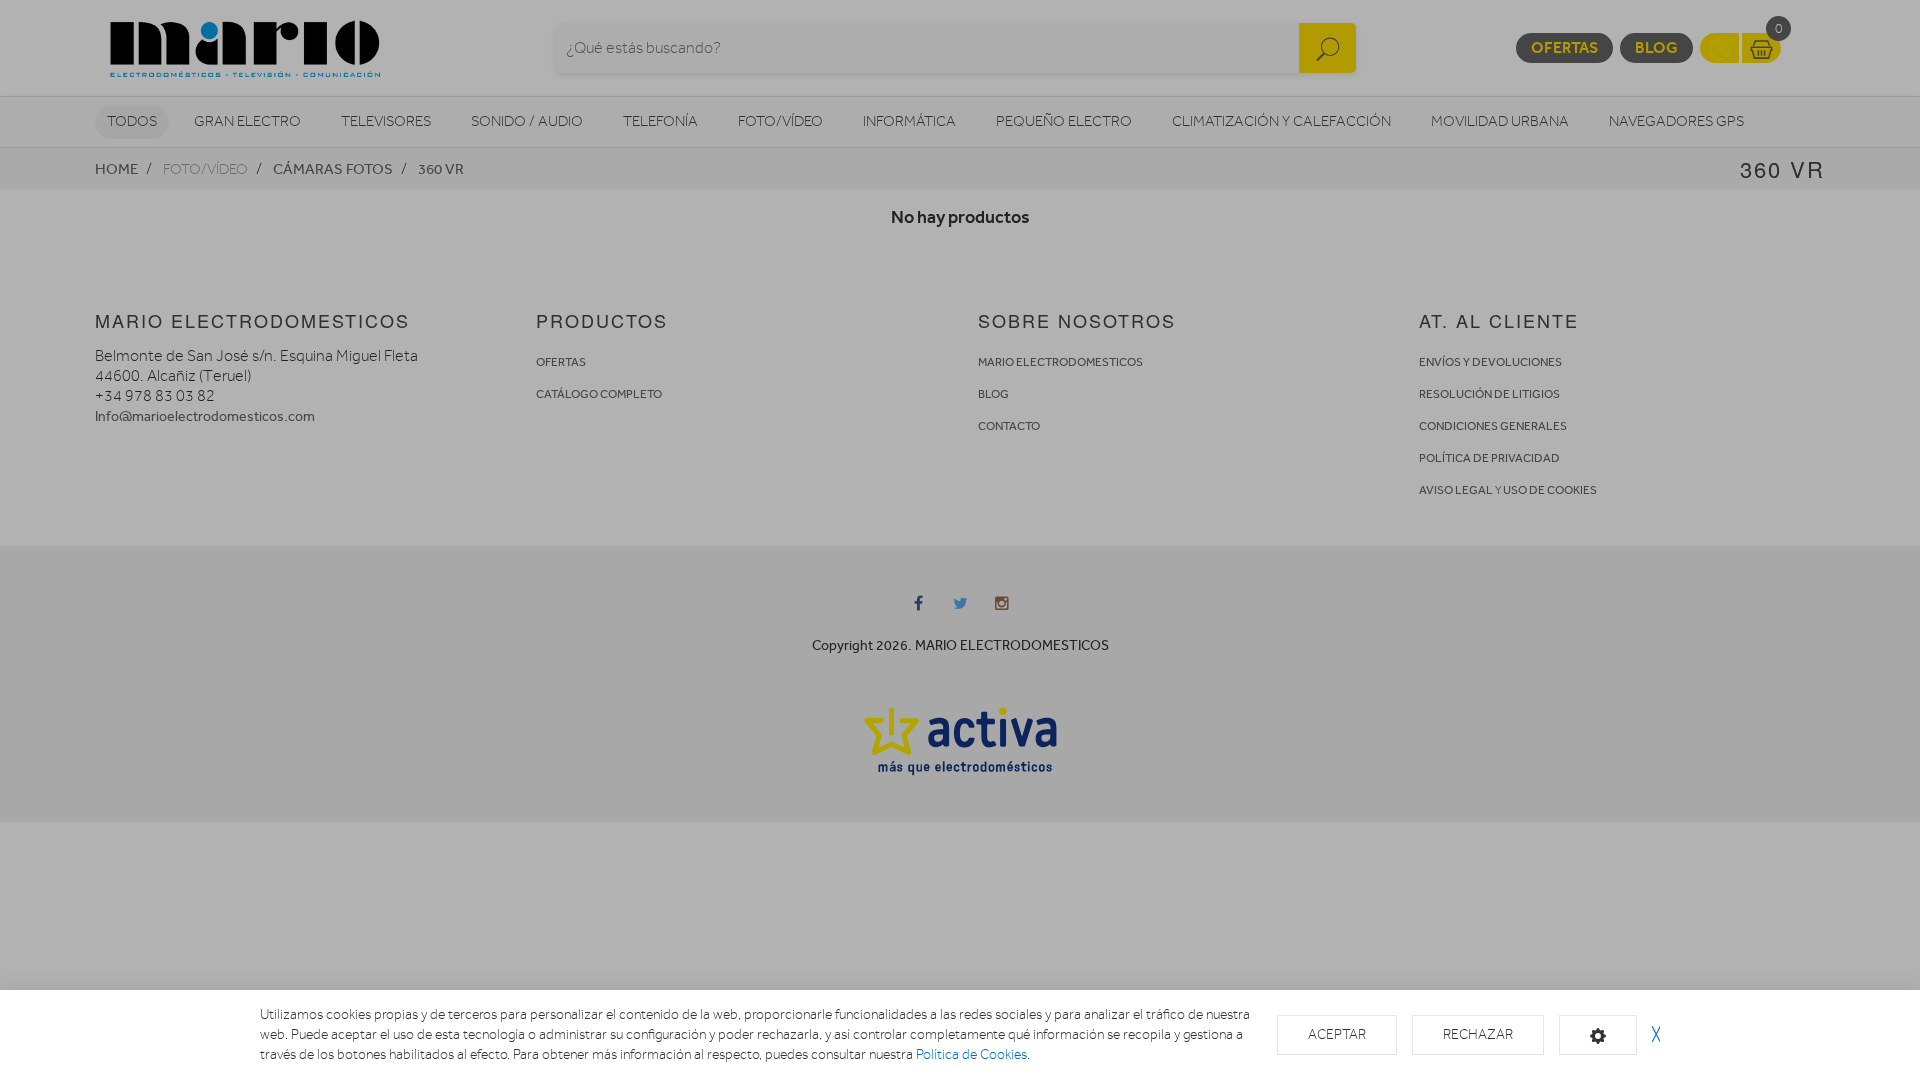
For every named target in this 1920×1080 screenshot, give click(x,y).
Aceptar (1337, 1034)
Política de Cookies (971, 1054)
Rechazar (1478, 1034)
